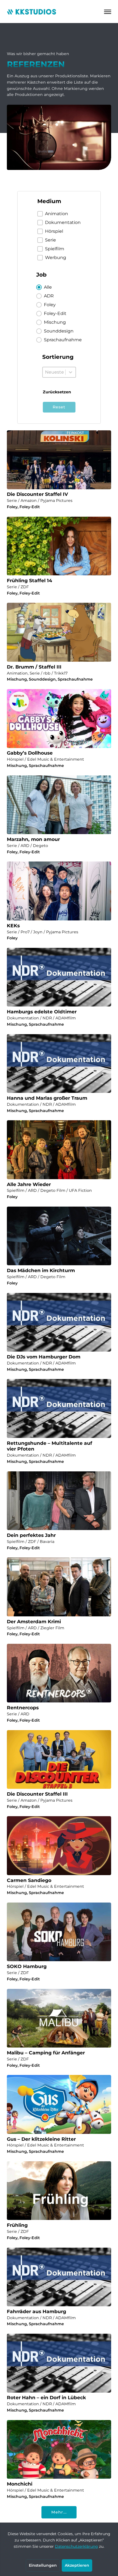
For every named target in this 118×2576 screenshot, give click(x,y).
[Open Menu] (108, 12)
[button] (59, 214)
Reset (59, 407)
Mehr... (59, 2512)
